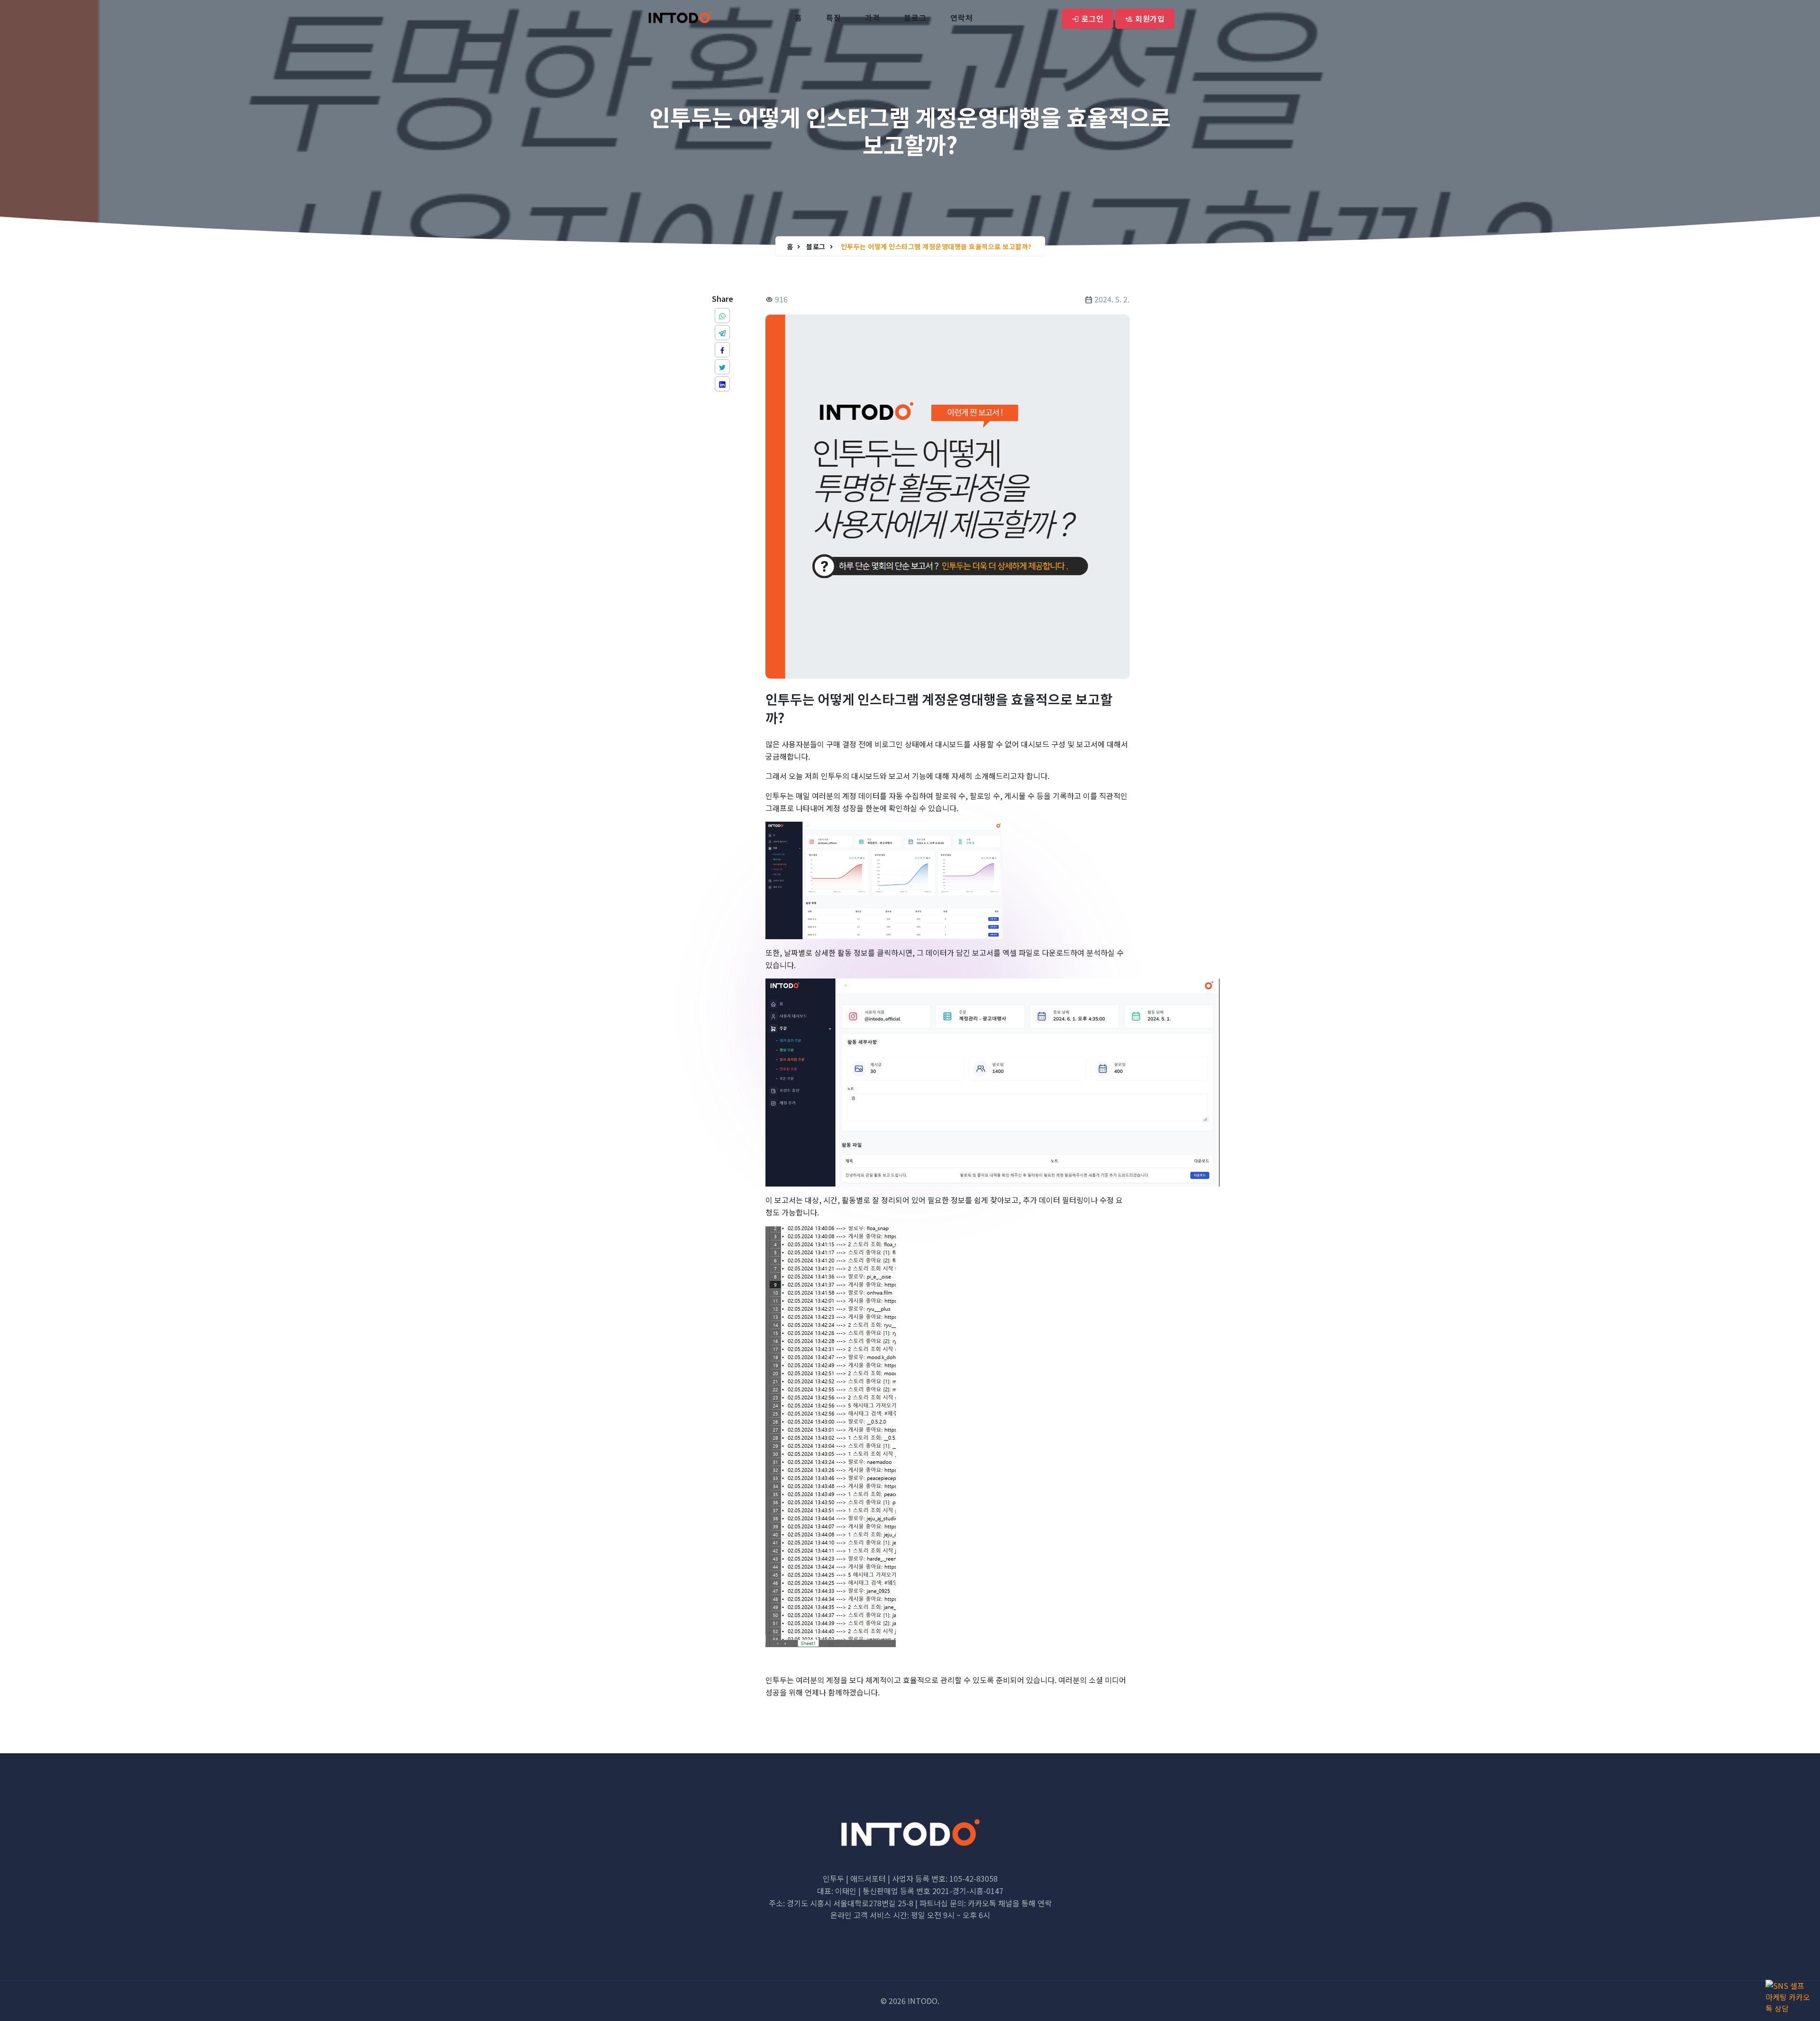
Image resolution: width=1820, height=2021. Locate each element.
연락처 (962, 18)
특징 (834, 18)
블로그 (915, 18)
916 (780, 299)
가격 (873, 18)
